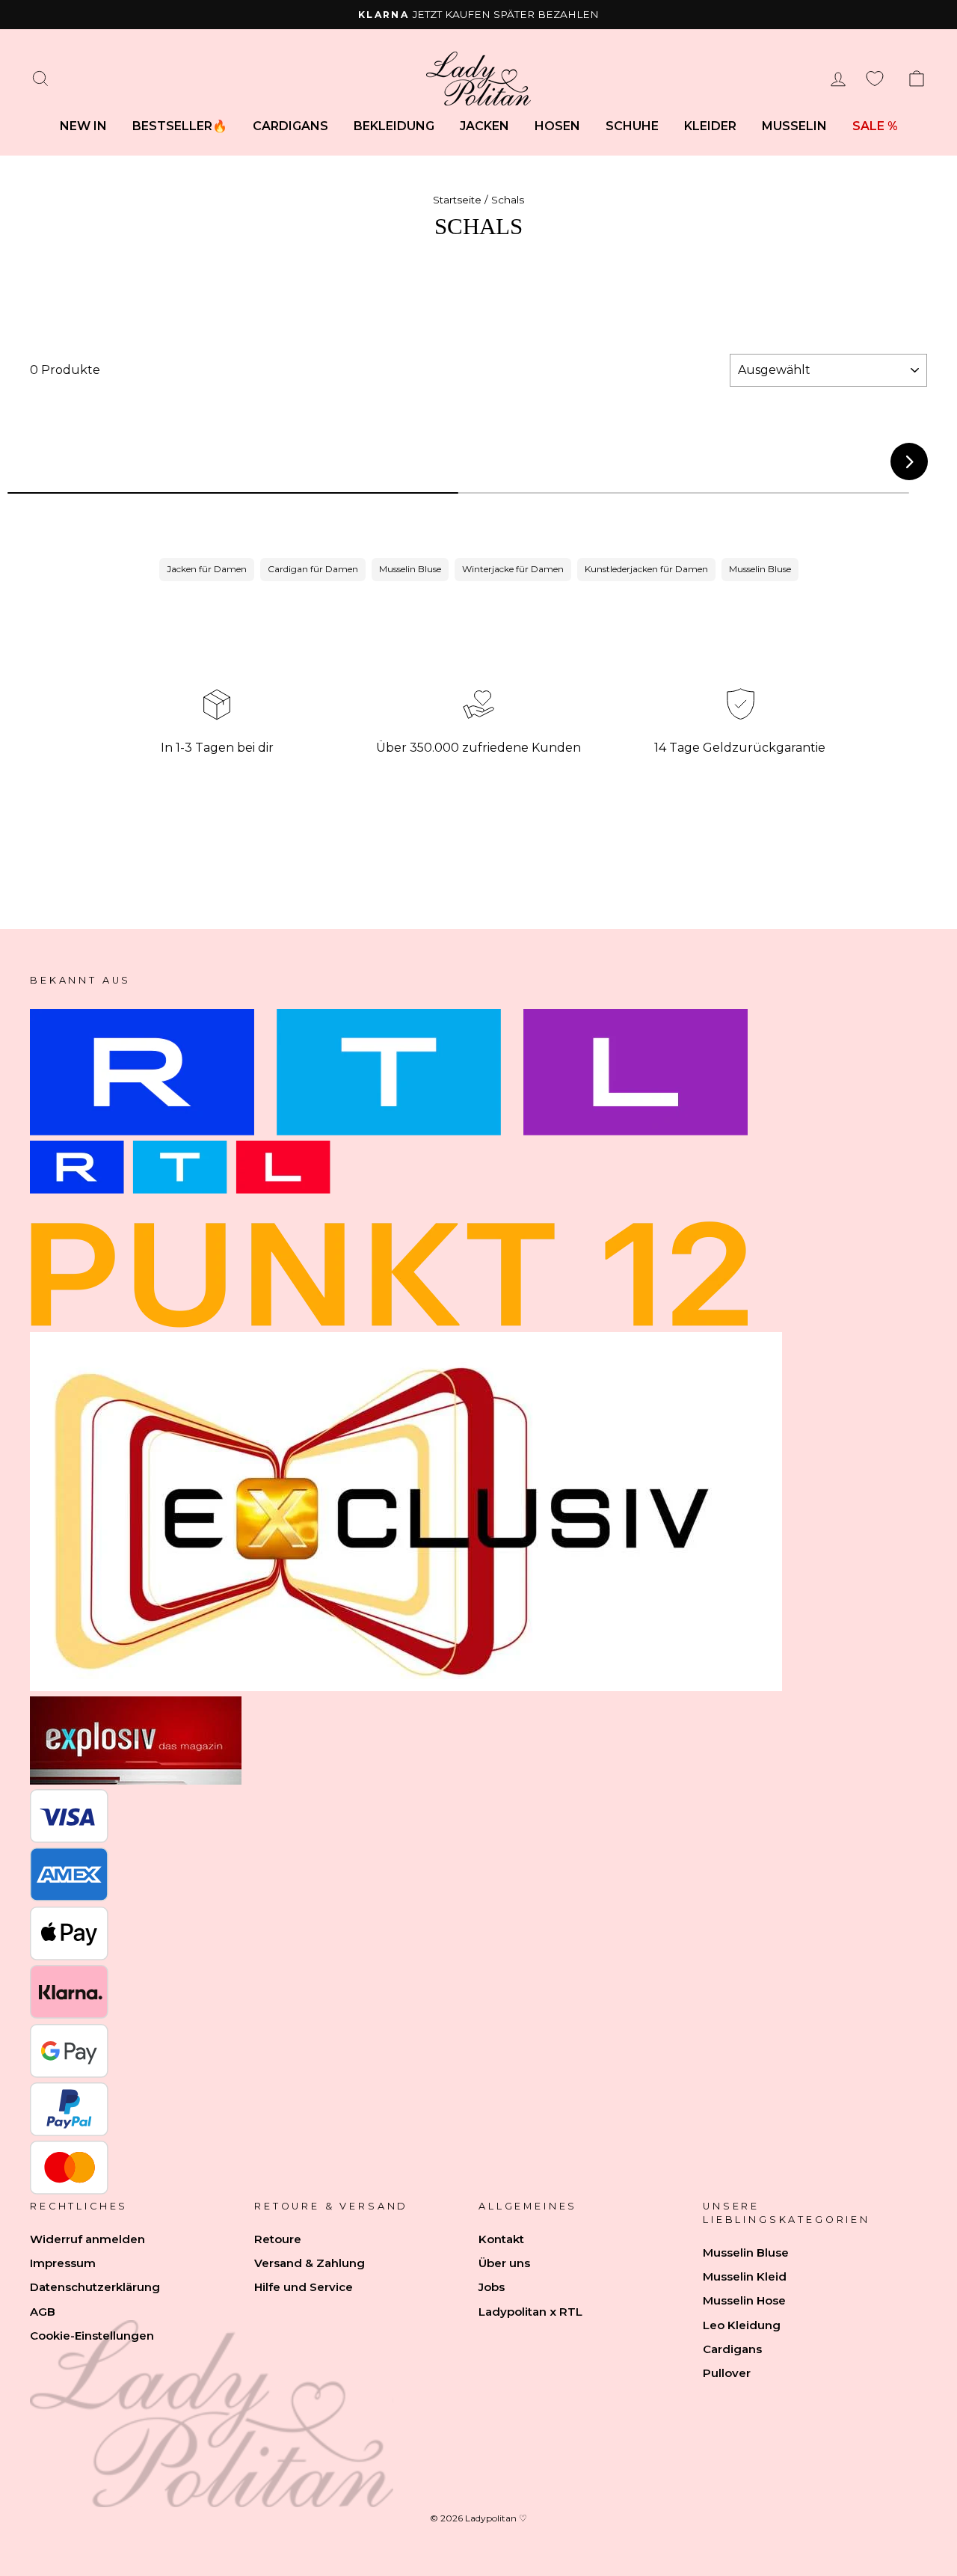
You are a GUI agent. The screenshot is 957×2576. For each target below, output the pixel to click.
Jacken (484, 126)
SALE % (875, 126)
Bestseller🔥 (180, 126)
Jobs (492, 2287)
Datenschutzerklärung (95, 2287)
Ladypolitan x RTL (530, 2312)
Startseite (457, 200)
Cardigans (290, 126)
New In (83, 126)
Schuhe (632, 126)
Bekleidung (394, 126)
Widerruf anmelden (87, 2239)
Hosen (557, 126)
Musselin (794, 126)
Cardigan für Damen (313, 569)
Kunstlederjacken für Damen (646, 569)
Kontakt (501, 2239)
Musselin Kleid (745, 2276)
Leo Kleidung (742, 2325)
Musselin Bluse (410, 569)
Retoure (278, 2239)
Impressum (63, 2263)
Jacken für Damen (207, 569)
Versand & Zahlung (310, 2263)
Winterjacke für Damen (513, 569)
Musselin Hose (744, 2300)
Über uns (504, 2263)
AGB (43, 2312)
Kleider (710, 126)
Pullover (727, 2373)
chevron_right (910, 462)
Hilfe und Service (304, 2287)
